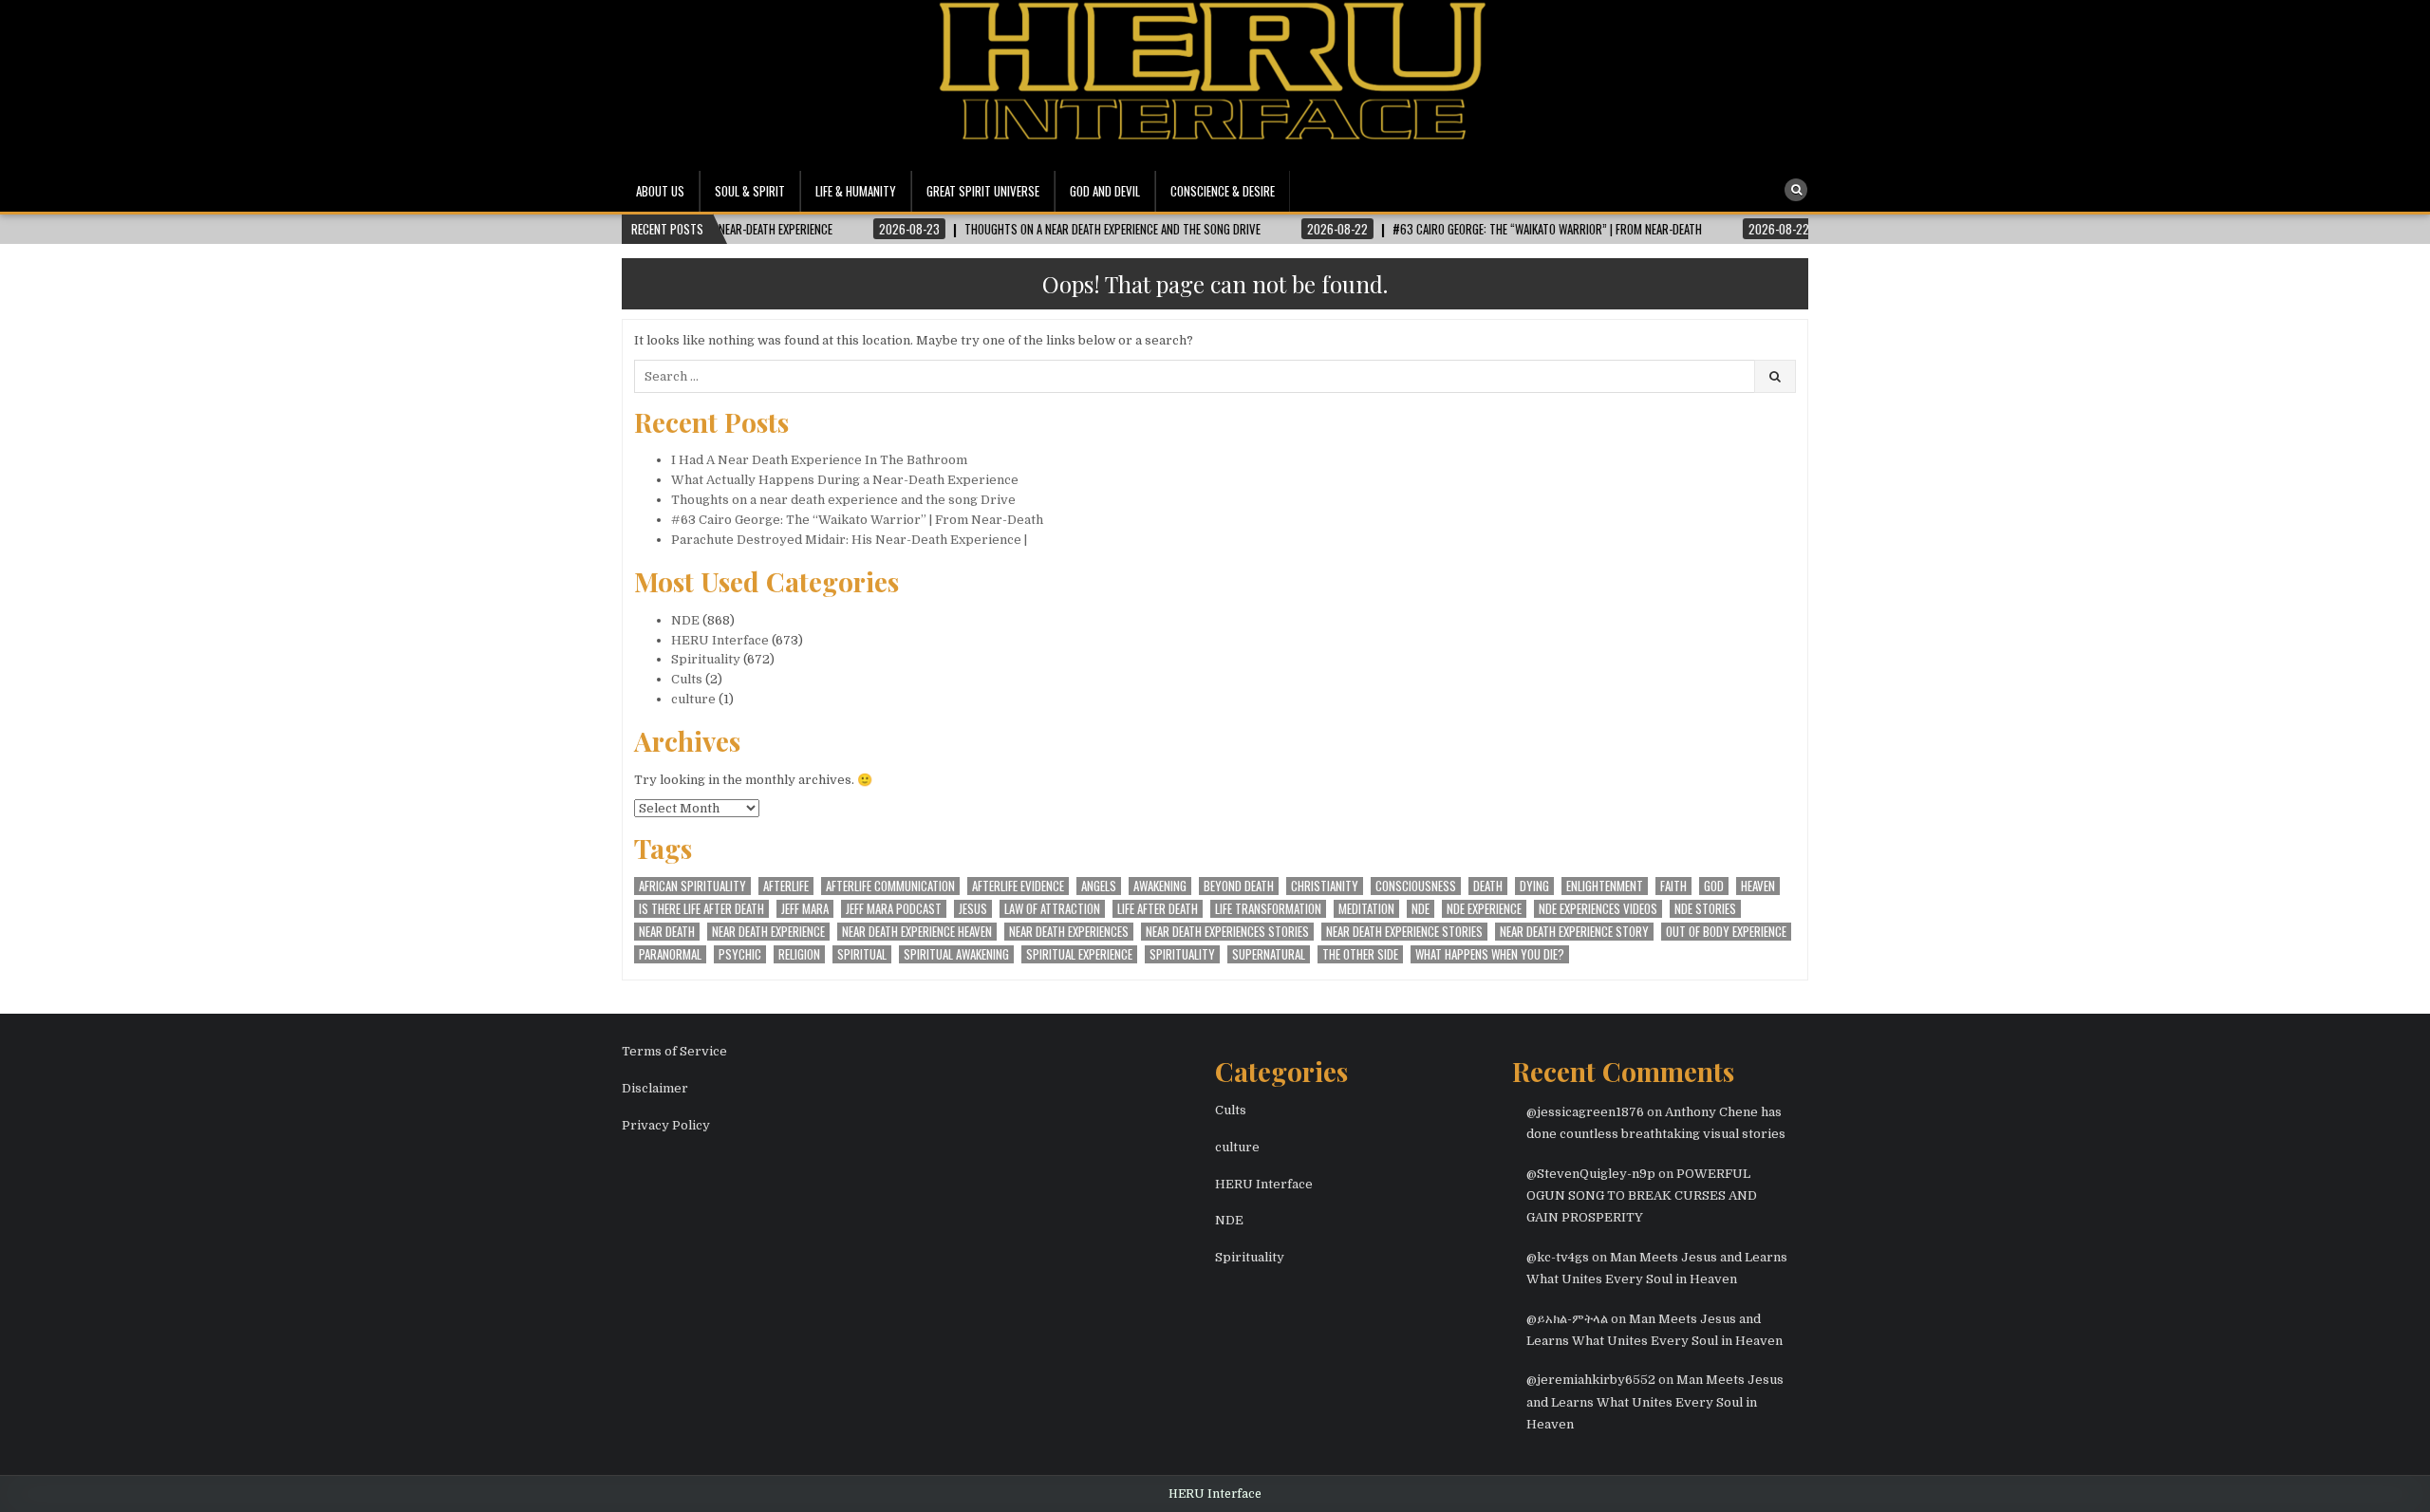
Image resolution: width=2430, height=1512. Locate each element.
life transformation (1268, 909)
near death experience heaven (917, 932)
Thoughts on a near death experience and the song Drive (843, 500)
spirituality (1182, 954)
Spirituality (706, 659)
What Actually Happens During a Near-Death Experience (845, 480)
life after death (1158, 909)
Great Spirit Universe (983, 191)
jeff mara (805, 909)
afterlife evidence (1018, 886)
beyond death (1239, 886)
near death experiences (1069, 932)
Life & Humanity (856, 191)
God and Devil (1105, 191)
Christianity (1325, 886)
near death (667, 932)
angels (1099, 886)
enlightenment (1605, 886)
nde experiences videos (1598, 909)
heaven (1758, 886)
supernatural (1269, 954)
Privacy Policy (666, 1125)
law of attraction (1052, 909)
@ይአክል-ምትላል (1567, 1319)
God (1714, 886)
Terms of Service (674, 1051)
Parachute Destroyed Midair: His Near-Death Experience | (849, 540)
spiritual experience (1079, 954)
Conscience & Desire (1223, 191)
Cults (687, 679)
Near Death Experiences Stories (1227, 932)
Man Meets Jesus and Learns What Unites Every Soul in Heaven (1655, 1402)
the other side (1360, 954)
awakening (1160, 886)
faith (1673, 886)
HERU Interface (720, 640)
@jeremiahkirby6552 (1591, 1380)
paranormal (670, 954)
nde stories (1705, 909)
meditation (1366, 909)
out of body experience (1726, 932)
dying (1534, 886)
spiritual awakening (956, 954)
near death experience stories (1404, 932)
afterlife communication (890, 886)
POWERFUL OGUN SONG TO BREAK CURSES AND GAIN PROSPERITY (1642, 1196)
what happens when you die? (1490, 954)
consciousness (1416, 886)
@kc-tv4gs (1558, 1257)
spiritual (862, 954)
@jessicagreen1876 (1585, 1112)
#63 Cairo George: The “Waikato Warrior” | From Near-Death (857, 520)
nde (1421, 909)
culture (693, 699)
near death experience (768, 932)
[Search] (1796, 190)
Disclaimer (655, 1088)
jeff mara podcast (894, 909)
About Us (660, 191)
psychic (740, 954)
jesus (973, 909)
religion (799, 954)
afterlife (786, 886)
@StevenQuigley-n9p (1591, 1174)
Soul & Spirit (750, 191)
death (1488, 886)
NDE (685, 620)
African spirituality (692, 886)
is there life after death (701, 909)
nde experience (1484, 909)
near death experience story (1574, 932)
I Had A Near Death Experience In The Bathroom (819, 460)
